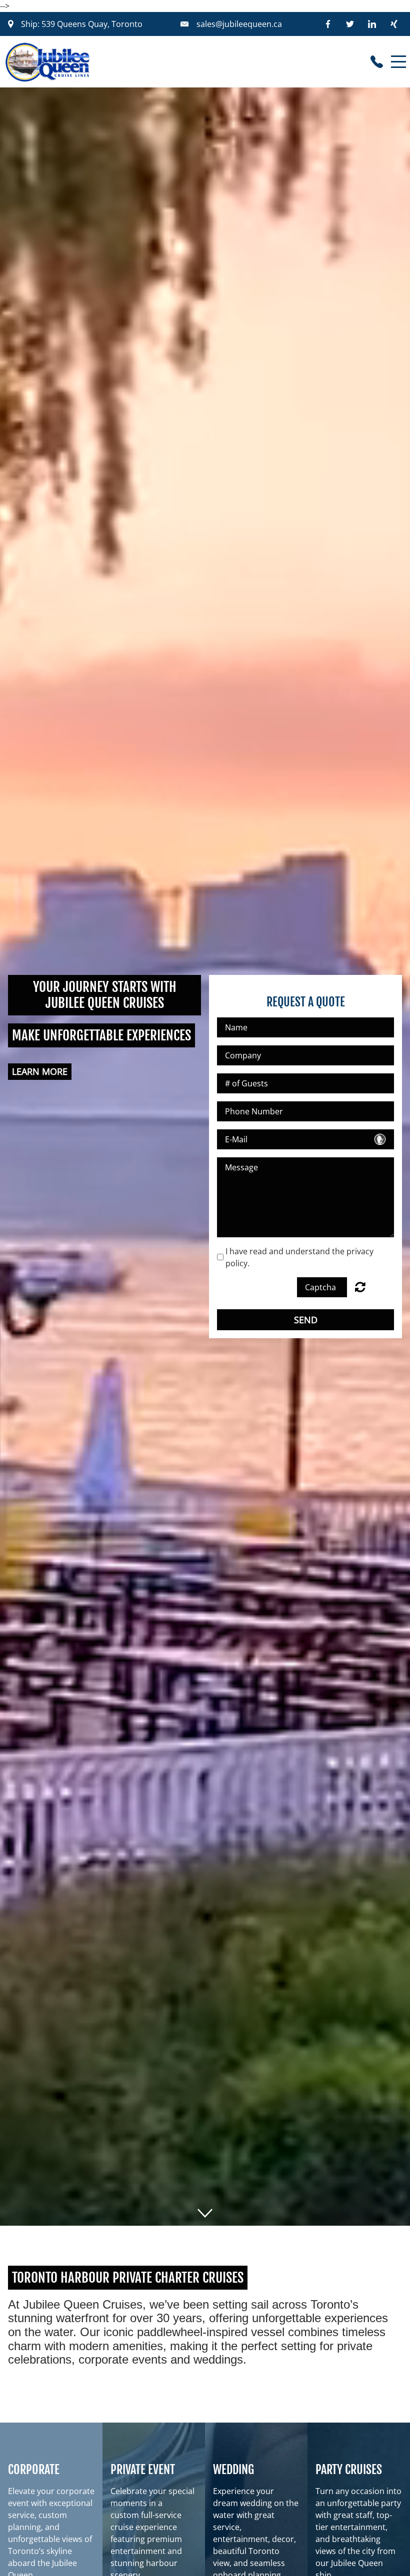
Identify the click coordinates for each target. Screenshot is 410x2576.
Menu (398, 56)
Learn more (40, 1071)
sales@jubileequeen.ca (239, 24)
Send (306, 1320)
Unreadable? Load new (360, 1287)
